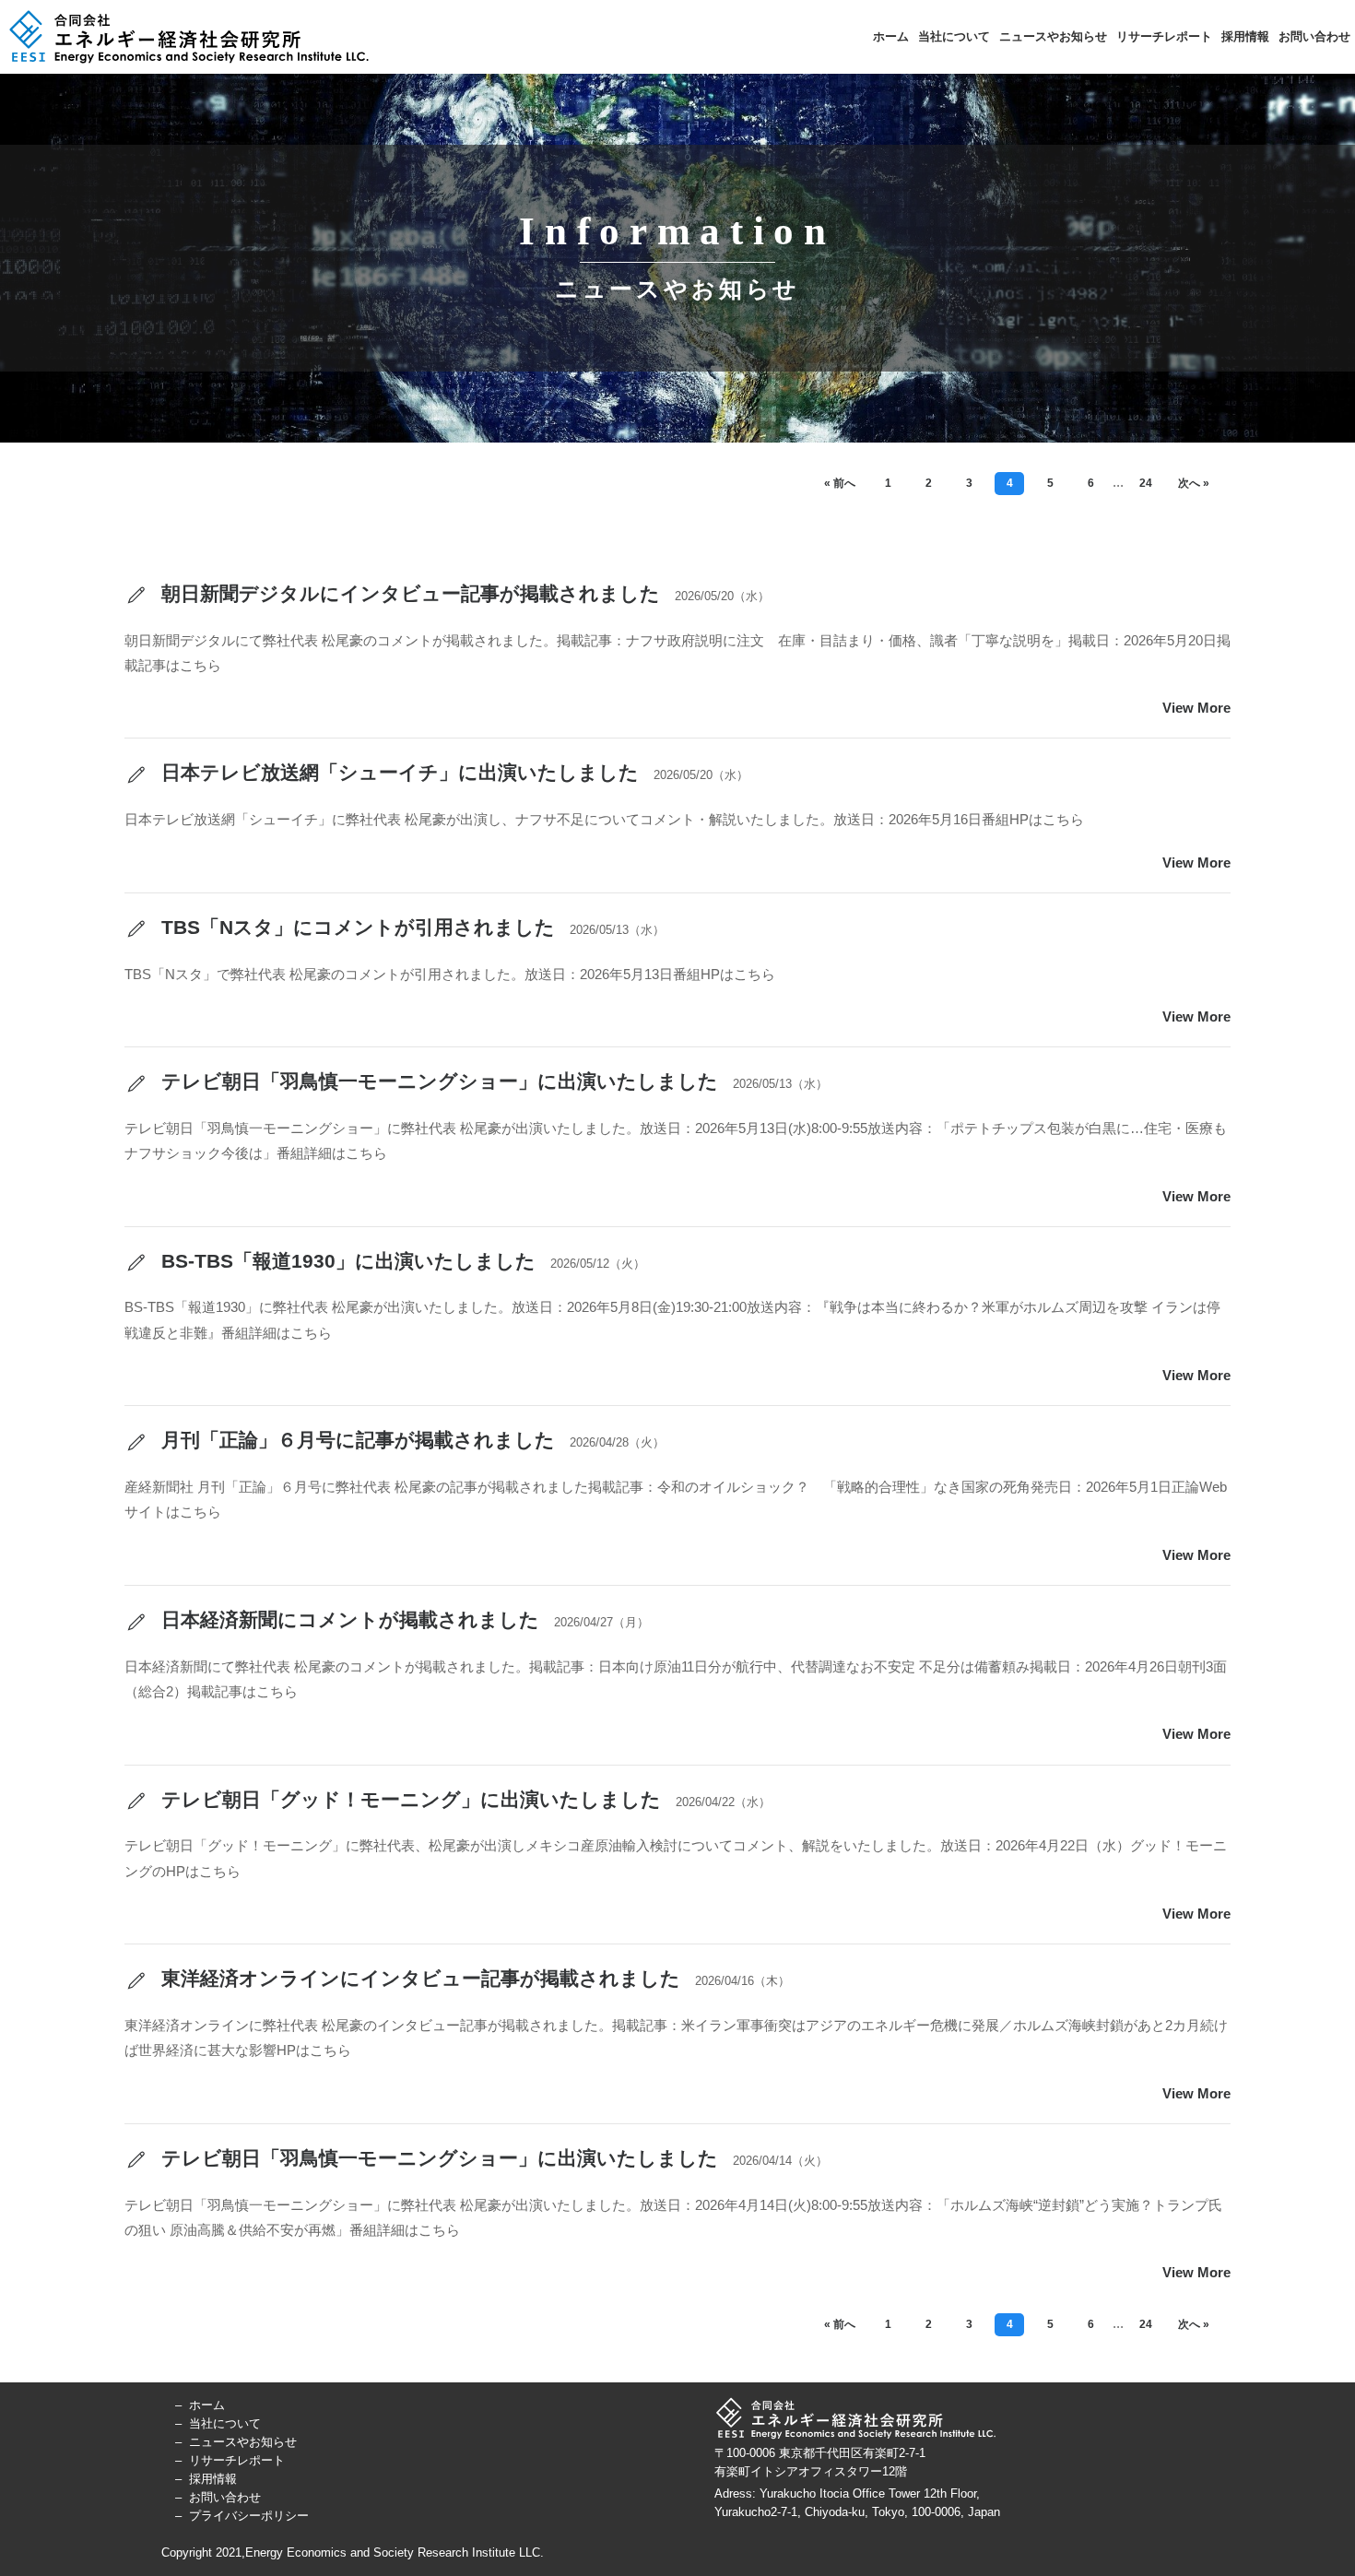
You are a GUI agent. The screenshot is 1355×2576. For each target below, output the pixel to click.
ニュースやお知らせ (1053, 36)
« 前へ (840, 483)
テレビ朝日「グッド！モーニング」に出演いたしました (408, 1799)
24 (1146, 483)
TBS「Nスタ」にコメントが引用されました (355, 927)
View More (1196, 708)
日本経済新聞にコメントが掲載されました (348, 1619)
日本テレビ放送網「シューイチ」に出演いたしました (397, 772)
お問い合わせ (1314, 36)
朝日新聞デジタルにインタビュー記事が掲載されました (408, 593)
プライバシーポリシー (249, 2516)
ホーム (891, 36)
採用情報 (1245, 36)
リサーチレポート (1164, 36)
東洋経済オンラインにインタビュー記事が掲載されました (418, 1978)
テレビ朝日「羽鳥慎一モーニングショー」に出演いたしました (437, 1081)
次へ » (1194, 483)
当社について (954, 36)
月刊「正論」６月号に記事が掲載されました (355, 1440)
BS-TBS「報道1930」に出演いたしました (346, 1261)
